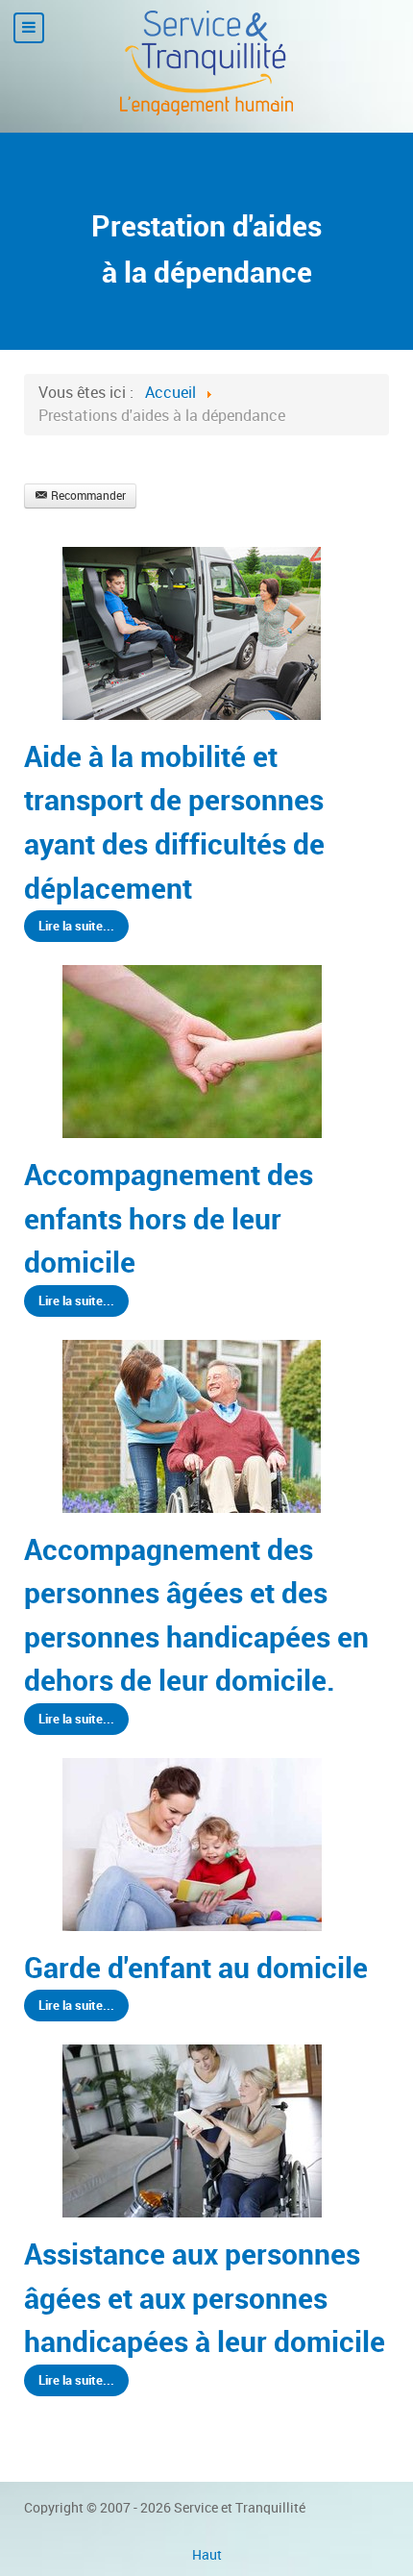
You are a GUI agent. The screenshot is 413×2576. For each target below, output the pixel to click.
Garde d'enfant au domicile (196, 1968)
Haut (207, 2555)
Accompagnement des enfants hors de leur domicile (169, 1218)
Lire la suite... (76, 926)
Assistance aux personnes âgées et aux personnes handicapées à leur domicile (205, 2298)
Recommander (88, 496)
